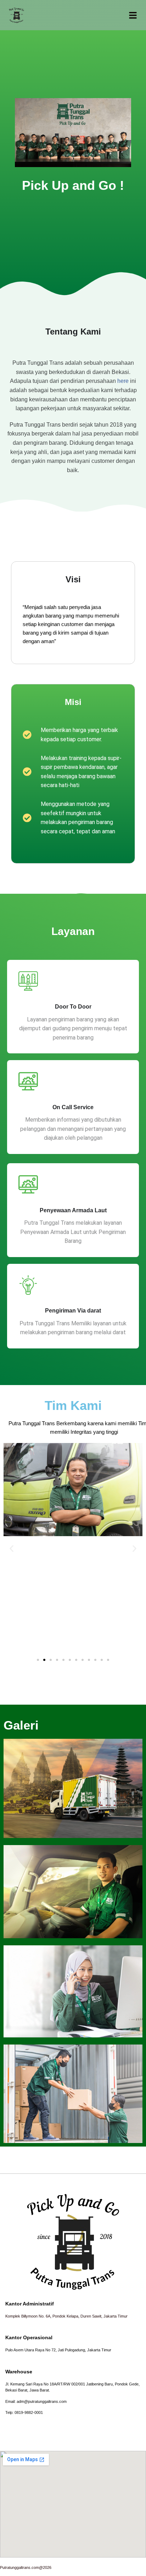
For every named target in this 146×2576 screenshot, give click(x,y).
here (123, 381)
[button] (12, 1549)
